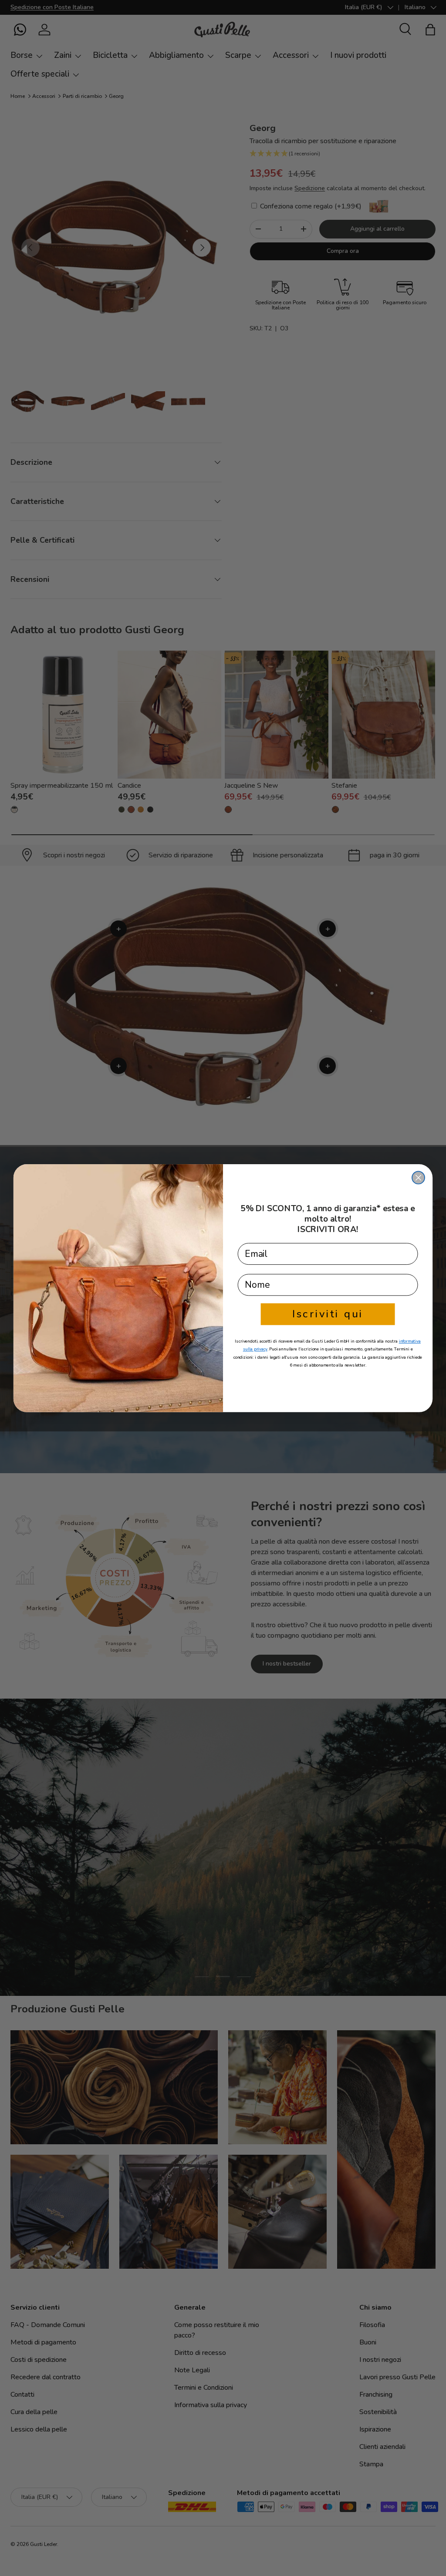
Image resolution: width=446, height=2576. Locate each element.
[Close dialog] (418, 1177)
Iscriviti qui (328, 1314)
